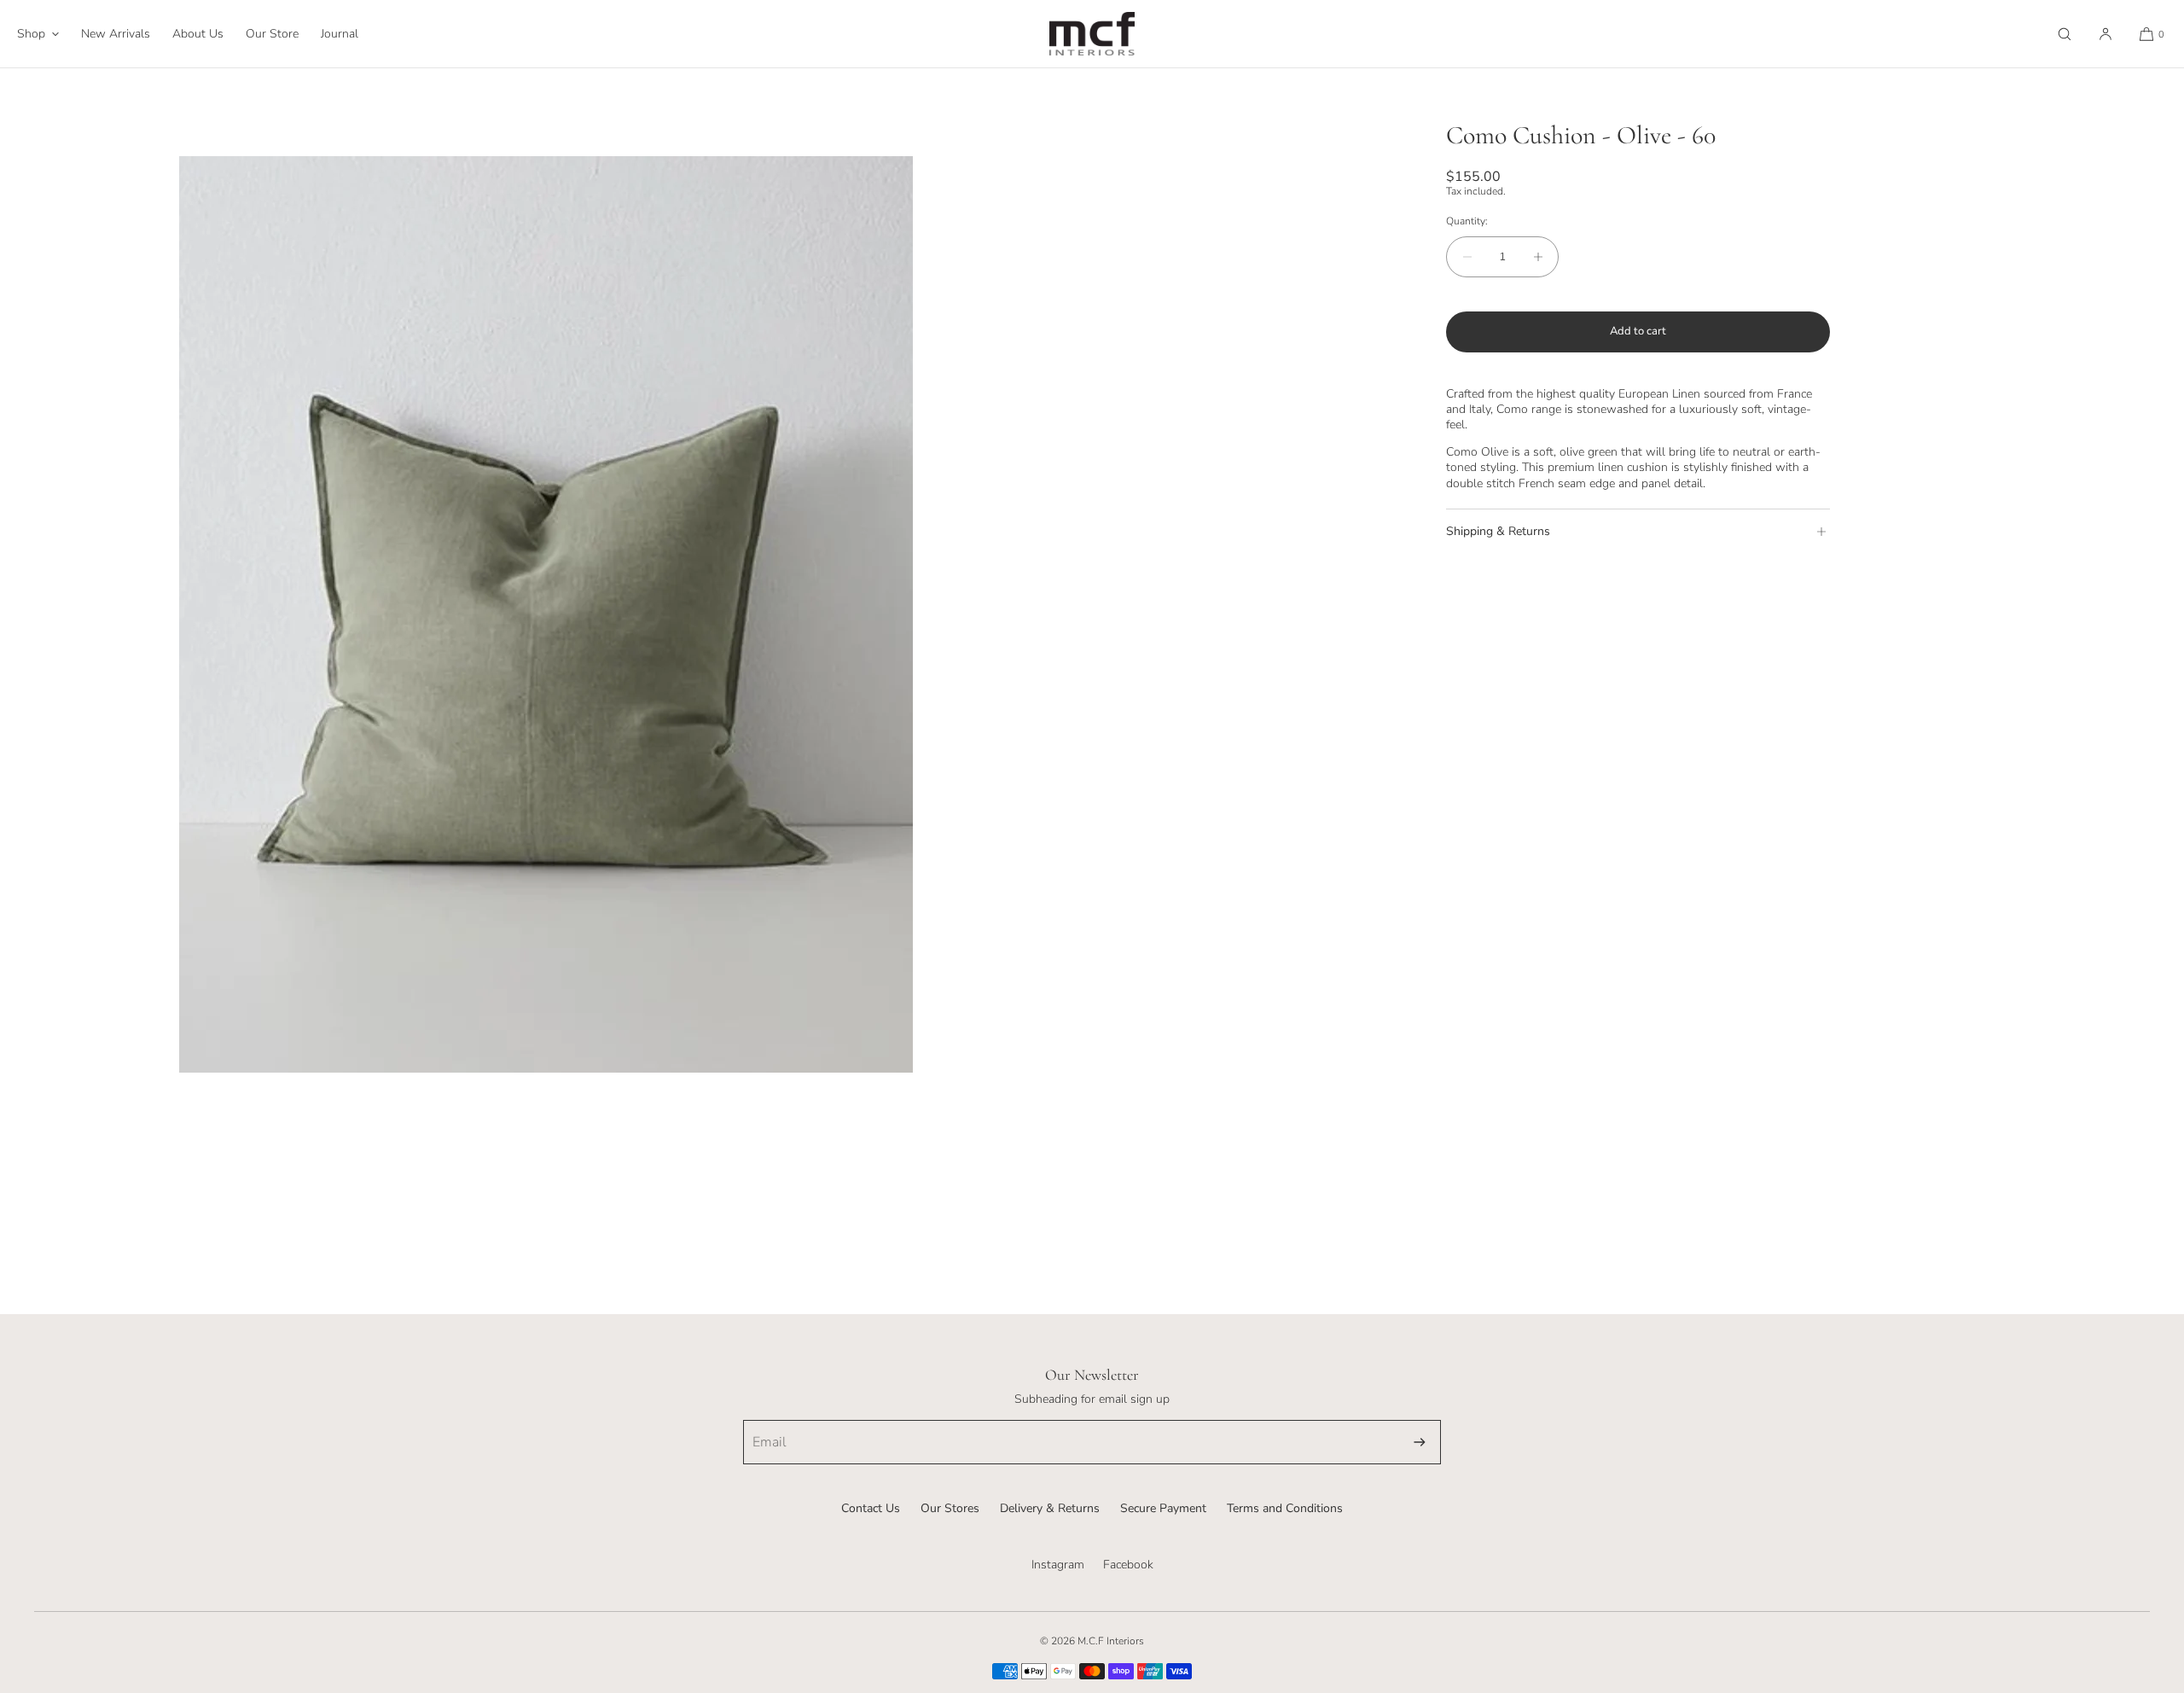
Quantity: (1467, 221)
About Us (198, 34)
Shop (31, 34)
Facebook (1128, 1565)
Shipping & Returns (1498, 531)
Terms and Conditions (1285, 1508)
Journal (340, 34)
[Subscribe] (1420, 1442)
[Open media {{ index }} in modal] (546, 614)
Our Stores (950, 1508)
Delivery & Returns (1050, 1508)
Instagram (1058, 1565)
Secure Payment (1163, 1508)
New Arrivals (116, 34)
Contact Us (871, 1508)
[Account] (2106, 34)
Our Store (272, 34)
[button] (2065, 34)
